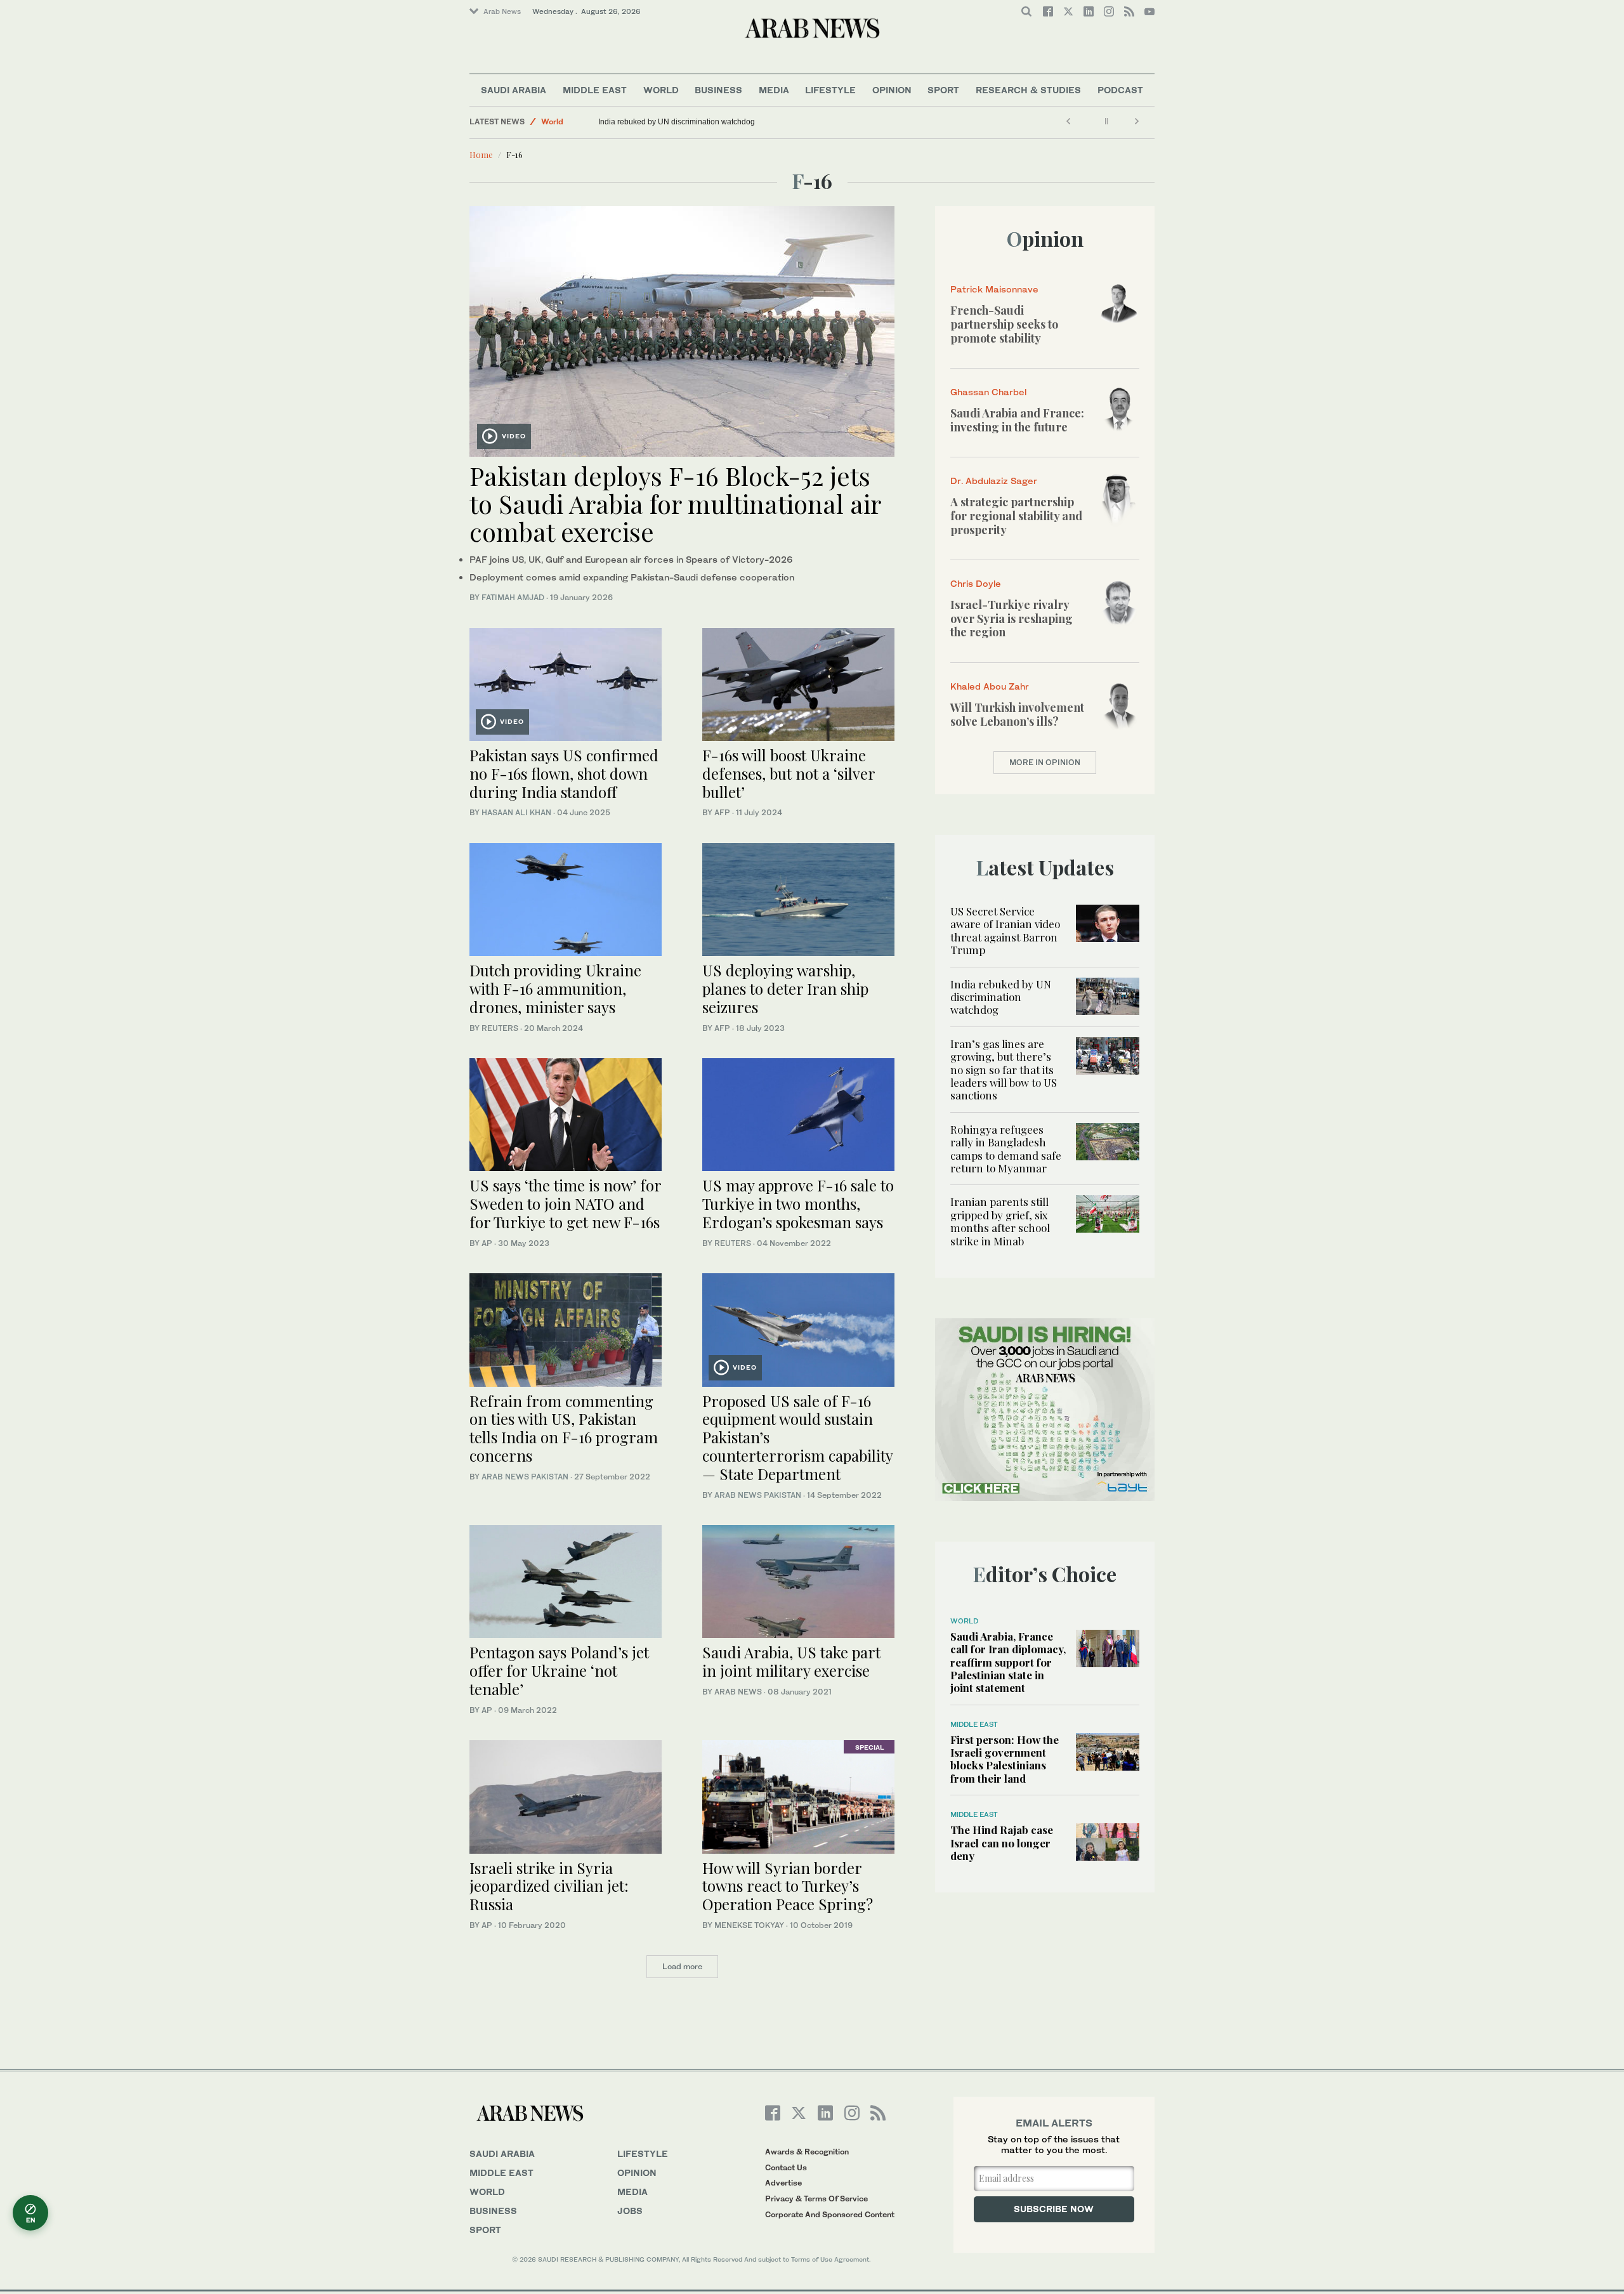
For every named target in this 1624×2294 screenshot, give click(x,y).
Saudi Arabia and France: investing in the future (1017, 420)
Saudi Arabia (514, 90)
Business (718, 90)
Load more (682, 1966)
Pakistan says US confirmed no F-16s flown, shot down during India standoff (564, 773)
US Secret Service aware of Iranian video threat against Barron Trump (1005, 930)
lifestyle (643, 2153)
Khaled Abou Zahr (990, 686)
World (661, 90)
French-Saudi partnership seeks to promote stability (1004, 324)
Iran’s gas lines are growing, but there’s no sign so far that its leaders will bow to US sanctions (1004, 1070)
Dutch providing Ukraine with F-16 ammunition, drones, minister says (555, 988)
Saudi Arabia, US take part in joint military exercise (791, 1661)
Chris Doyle (976, 583)
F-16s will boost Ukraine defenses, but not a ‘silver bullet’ (789, 773)
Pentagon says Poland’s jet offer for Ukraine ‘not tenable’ (559, 1670)
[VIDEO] (682, 330)
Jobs (630, 2211)
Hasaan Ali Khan (516, 812)
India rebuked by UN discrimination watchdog (677, 122)
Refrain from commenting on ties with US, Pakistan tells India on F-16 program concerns (564, 1428)
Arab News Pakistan (525, 1477)
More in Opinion (1045, 762)
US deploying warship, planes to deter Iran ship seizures (785, 988)
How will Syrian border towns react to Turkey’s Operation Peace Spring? (788, 1886)
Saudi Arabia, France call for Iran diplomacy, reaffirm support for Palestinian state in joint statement (1008, 1662)
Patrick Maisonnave (994, 289)
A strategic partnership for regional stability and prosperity (1016, 515)
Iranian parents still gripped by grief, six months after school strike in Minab (1000, 1221)
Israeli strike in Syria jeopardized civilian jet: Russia (549, 1886)
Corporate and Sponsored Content (830, 2214)
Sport (943, 90)
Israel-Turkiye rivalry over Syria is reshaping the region (1012, 618)
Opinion (892, 90)
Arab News (502, 11)
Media (774, 90)
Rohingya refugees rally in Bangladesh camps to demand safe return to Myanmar (1006, 1149)
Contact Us (786, 2167)
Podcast (1120, 90)
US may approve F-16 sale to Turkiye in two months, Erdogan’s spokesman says (798, 1203)
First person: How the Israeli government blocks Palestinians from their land (1005, 1759)
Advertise (783, 2183)
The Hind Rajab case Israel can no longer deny (1002, 1843)
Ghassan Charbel (988, 392)
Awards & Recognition (807, 2152)
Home (481, 154)
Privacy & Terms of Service (816, 2199)
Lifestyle (830, 90)
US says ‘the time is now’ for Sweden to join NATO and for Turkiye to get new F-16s (565, 1203)
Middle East (595, 90)
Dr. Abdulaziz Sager (994, 481)
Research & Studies (1028, 90)
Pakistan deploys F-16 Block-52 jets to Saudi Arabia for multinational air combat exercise (675, 503)
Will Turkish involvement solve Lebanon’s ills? (1017, 714)
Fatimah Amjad (513, 597)
